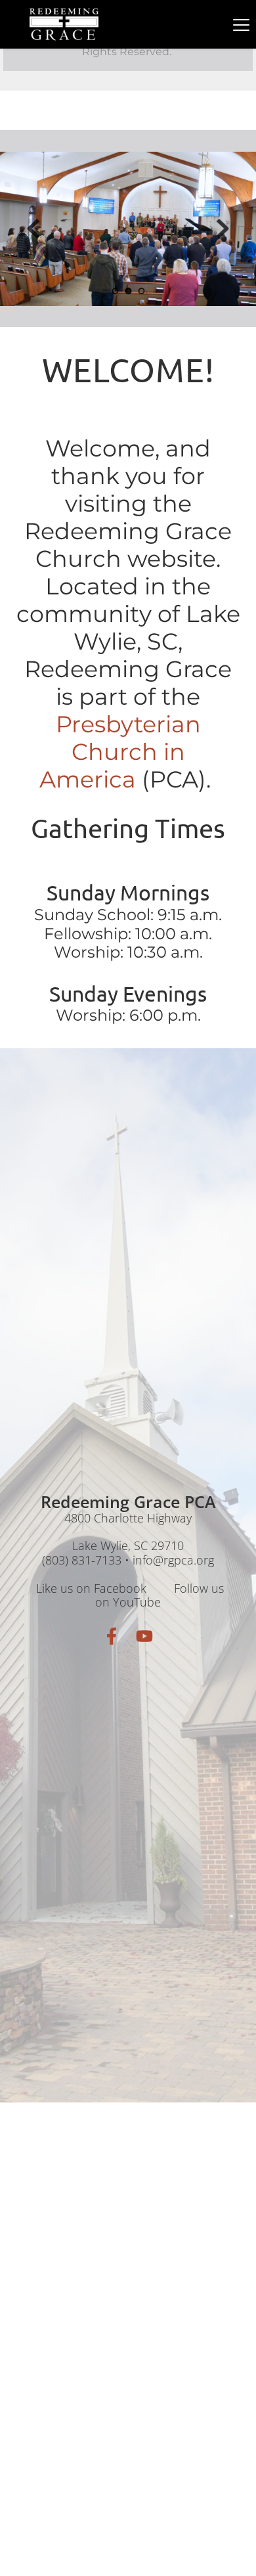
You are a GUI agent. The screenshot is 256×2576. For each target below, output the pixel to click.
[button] (241, 25)
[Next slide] (223, 229)
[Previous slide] (33, 229)
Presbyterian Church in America (123, 752)
